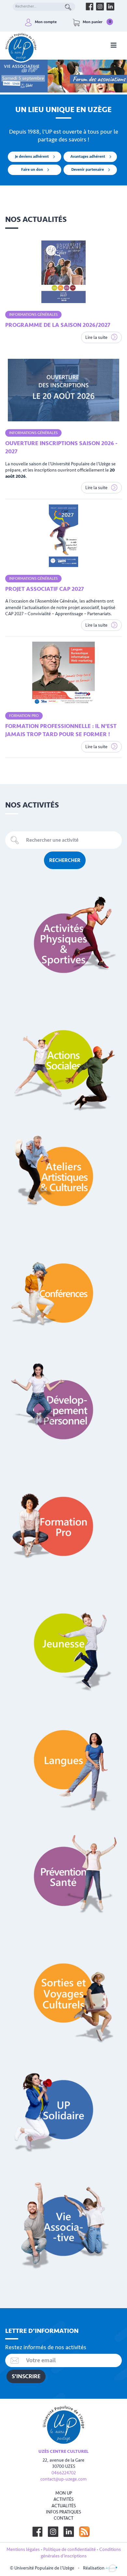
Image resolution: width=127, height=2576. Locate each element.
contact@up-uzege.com (63, 2479)
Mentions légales (23, 2549)
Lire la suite (97, 337)
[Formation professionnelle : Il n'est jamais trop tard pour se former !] (63, 673)
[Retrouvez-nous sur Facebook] (90, 7)
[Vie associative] (63, 2226)
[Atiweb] (111, 2568)
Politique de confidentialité (70, 2549)
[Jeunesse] (63, 1643)
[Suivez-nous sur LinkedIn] (69, 2532)
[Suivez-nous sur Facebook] (37, 2532)
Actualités (64, 2506)
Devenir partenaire (88, 170)
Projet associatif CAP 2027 (45, 589)
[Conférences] (63, 1293)
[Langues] (63, 1760)
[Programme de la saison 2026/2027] (63, 272)
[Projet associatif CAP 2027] (63, 536)
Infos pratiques (63, 2512)
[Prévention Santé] (63, 1876)
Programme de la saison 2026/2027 (58, 325)
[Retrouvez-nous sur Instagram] (100, 7)
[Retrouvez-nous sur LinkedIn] (110, 7)
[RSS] (84, 2532)
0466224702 (64, 2473)
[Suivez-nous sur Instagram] (53, 2532)
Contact (63, 2518)
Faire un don (32, 170)
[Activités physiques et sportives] (63, 943)
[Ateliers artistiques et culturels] (63, 1176)
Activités (63, 2499)
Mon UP (64, 2493)
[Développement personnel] (63, 1410)
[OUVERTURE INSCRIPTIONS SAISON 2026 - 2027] (63, 390)
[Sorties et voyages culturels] (63, 1993)
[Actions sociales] (63, 1060)
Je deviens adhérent (32, 157)
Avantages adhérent (88, 157)
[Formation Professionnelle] (63, 1526)
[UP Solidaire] (63, 2110)
